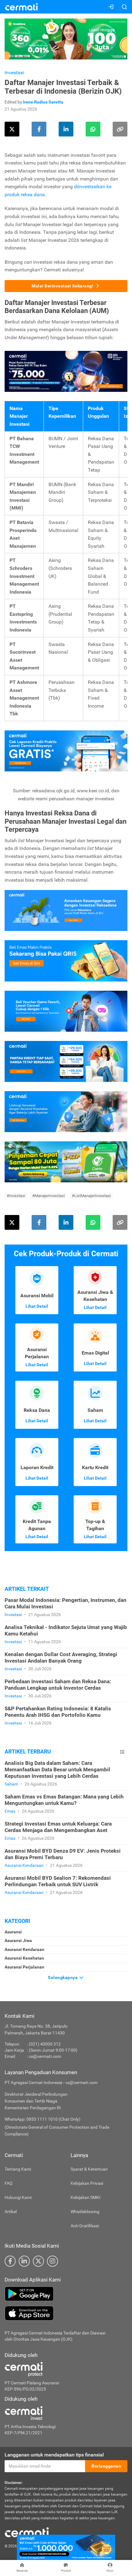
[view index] (122, 1752)
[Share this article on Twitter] (12, 129)
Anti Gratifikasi (85, 2226)
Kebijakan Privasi (87, 2183)
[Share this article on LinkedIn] (66, 129)
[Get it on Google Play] (66, 2294)
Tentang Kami (18, 2169)
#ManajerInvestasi (49, 1196)
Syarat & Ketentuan (89, 2169)
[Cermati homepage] (27, 2532)
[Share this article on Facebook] (39, 129)
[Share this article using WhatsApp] (93, 129)
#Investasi (16, 1196)
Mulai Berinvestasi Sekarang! (62, 286)
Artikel (11, 2212)
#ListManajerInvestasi (91, 1196)
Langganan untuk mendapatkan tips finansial (54, 2455)
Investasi (14, 73)
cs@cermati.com (45, 2056)
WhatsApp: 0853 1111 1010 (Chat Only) (43, 2119)
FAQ (9, 2183)
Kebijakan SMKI (85, 2197)
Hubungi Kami (18, 2197)
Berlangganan (106, 2466)
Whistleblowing (85, 2212)
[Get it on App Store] (66, 2313)
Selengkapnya (63, 1977)
